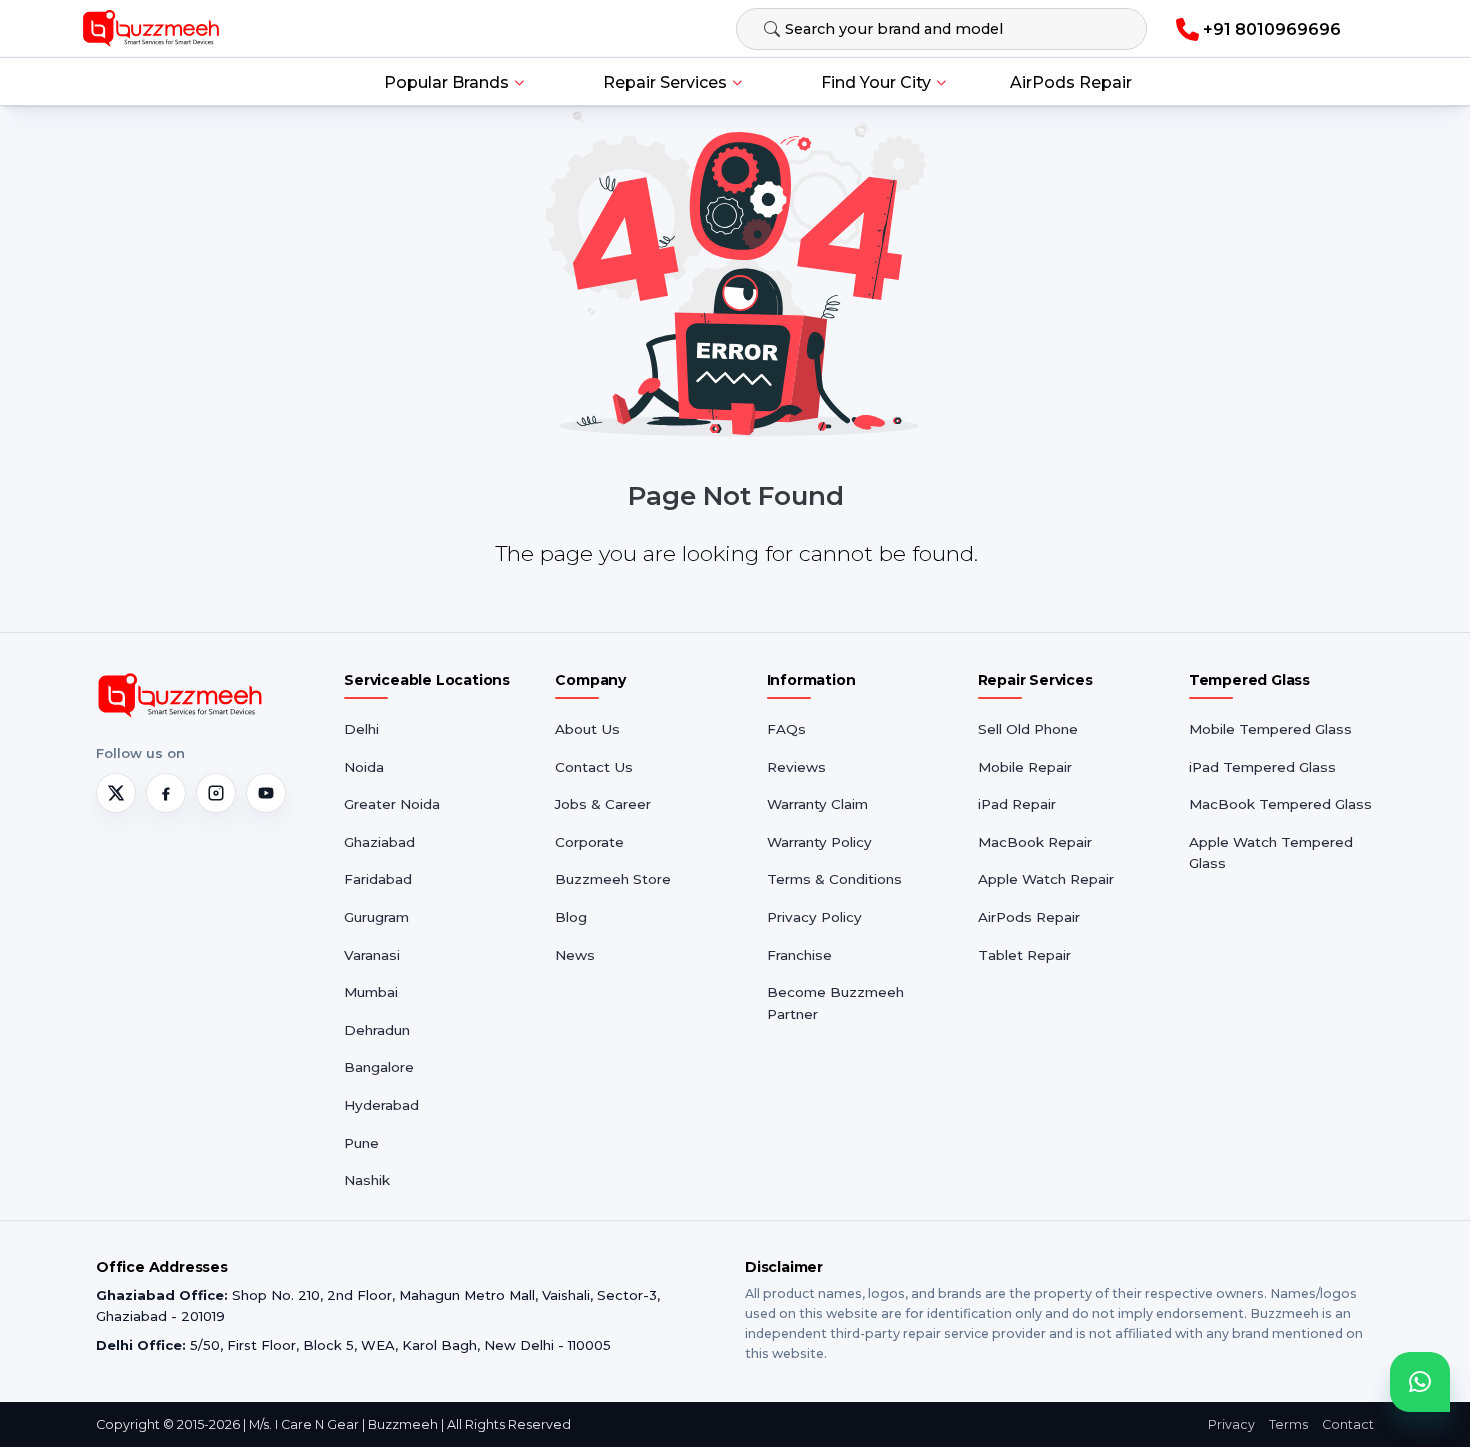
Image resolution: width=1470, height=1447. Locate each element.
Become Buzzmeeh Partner (835, 1003)
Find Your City (876, 82)
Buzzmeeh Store (613, 879)
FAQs (786, 729)
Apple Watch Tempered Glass (1271, 853)
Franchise (799, 955)
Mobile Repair (1025, 767)
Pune (361, 1143)
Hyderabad (381, 1105)
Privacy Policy (814, 917)
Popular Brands (446, 82)
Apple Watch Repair (1046, 879)
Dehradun (377, 1030)
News (575, 955)
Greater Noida (392, 804)
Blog (571, 917)
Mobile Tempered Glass (1270, 729)
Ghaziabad (379, 842)
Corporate (589, 842)
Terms (1288, 1424)
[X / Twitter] (116, 793)
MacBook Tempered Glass (1280, 804)
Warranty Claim (817, 804)
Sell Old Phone (1028, 729)
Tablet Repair (1024, 955)
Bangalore (379, 1067)
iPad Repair (1017, 804)
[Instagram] (216, 793)
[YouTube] (266, 793)
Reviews (796, 767)
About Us (587, 729)
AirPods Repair (1071, 82)
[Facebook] (166, 793)
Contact (1348, 1424)
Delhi (361, 729)
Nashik (367, 1180)
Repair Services (665, 82)
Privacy (1231, 1424)
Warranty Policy (819, 842)
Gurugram (376, 917)
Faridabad (378, 879)
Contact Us (594, 767)
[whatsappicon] (1420, 1382)
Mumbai (371, 992)
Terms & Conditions (834, 879)
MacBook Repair (1035, 842)
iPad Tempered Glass (1262, 767)
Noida (364, 767)
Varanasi (372, 955)
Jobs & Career (603, 804)
